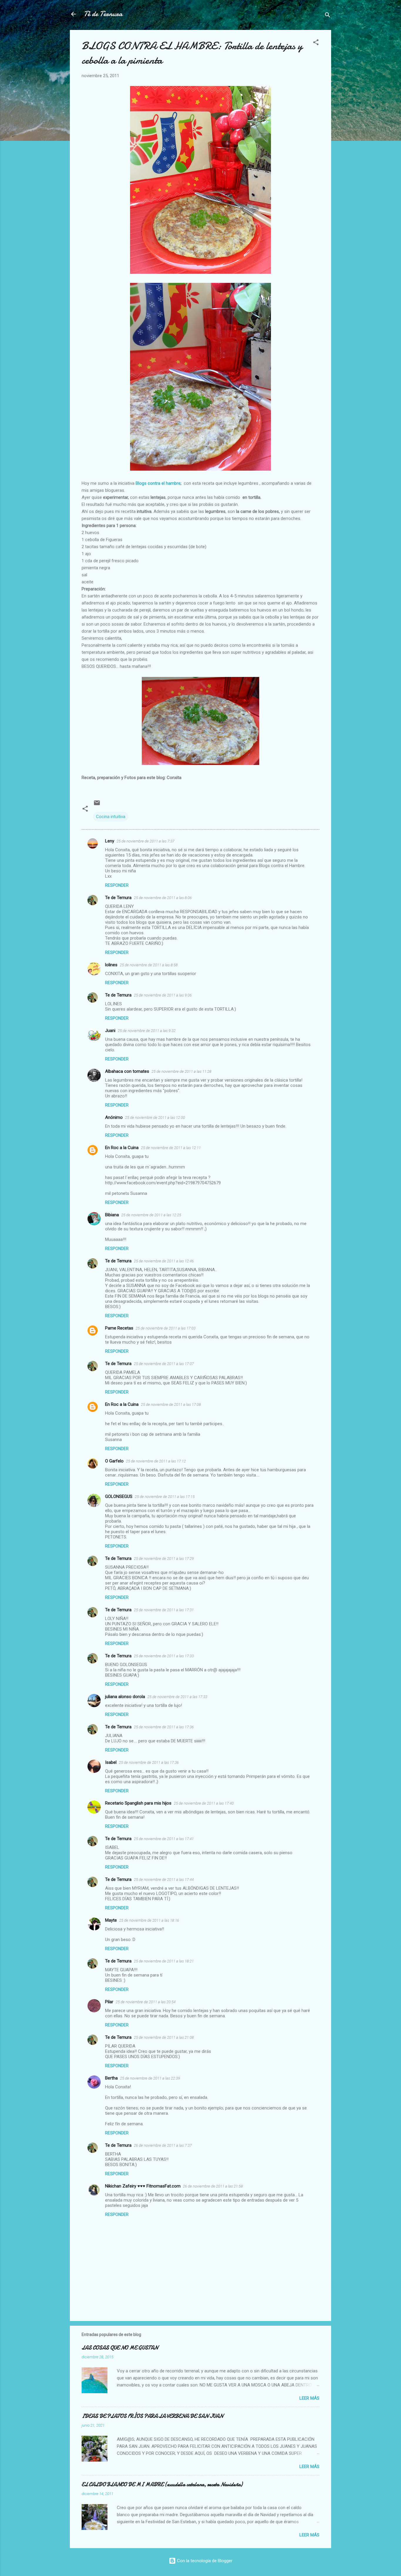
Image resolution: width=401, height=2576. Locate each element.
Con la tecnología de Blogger (204, 2561)
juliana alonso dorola (125, 1697)
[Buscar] (328, 16)
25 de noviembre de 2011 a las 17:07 (164, 1364)
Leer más (309, 2398)
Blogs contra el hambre (158, 483)
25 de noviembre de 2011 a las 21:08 (164, 2037)
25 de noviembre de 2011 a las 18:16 (149, 1920)
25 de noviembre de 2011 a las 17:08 (171, 1404)
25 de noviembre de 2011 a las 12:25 (151, 1215)
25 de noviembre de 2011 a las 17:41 (164, 1839)
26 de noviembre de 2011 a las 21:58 (213, 2186)
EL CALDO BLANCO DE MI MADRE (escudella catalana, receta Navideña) (162, 2485)
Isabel (111, 1762)
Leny (110, 841)
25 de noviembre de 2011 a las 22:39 (150, 2078)
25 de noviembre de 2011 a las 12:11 (171, 1148)
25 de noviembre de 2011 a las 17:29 (164, 1559)
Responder (117, 885)
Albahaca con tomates (127, 1071)
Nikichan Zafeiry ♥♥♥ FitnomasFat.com (143, 2186)
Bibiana (112, 1215)
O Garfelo (114, 1461)
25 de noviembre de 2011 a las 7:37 (145, 841)
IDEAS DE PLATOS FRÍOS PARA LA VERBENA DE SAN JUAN (152, 2416)
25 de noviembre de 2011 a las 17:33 (164, 1656)
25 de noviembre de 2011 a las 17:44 (164, 1880)
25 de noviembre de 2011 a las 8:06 (163, 898)
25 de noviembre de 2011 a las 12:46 (164, 1261)
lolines (111, 965)
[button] (316, 43)
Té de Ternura (103, 14)
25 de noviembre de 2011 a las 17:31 (164, 1610)
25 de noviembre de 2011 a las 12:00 (155, 1118)
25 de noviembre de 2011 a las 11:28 (181, 1071)
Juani (110, 1031)
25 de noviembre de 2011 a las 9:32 (147, 1031)
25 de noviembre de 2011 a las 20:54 (146, 2002)
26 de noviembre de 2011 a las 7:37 (163, 2145)
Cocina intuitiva (111, 817)
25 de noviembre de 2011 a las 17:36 (164, 1727)
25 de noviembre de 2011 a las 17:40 (204, 1803)
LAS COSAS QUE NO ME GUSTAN (120, 2348)
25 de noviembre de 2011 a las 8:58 (149, 965)
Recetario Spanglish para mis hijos (138, 1803)
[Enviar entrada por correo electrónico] (97, 805)
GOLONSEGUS (119, 1496)
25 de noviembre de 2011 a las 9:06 (163, 995)
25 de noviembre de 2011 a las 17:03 (166, 1328)
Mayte (111, 1920)
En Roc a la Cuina (122, 1148)
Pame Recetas (119, 1328)
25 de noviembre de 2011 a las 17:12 (156, 1461)
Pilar (109, 2002)
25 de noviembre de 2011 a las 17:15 (165, 1497)
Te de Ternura (118, 898)
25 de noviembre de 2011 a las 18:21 (164, 1961)
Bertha (111, 2078)
